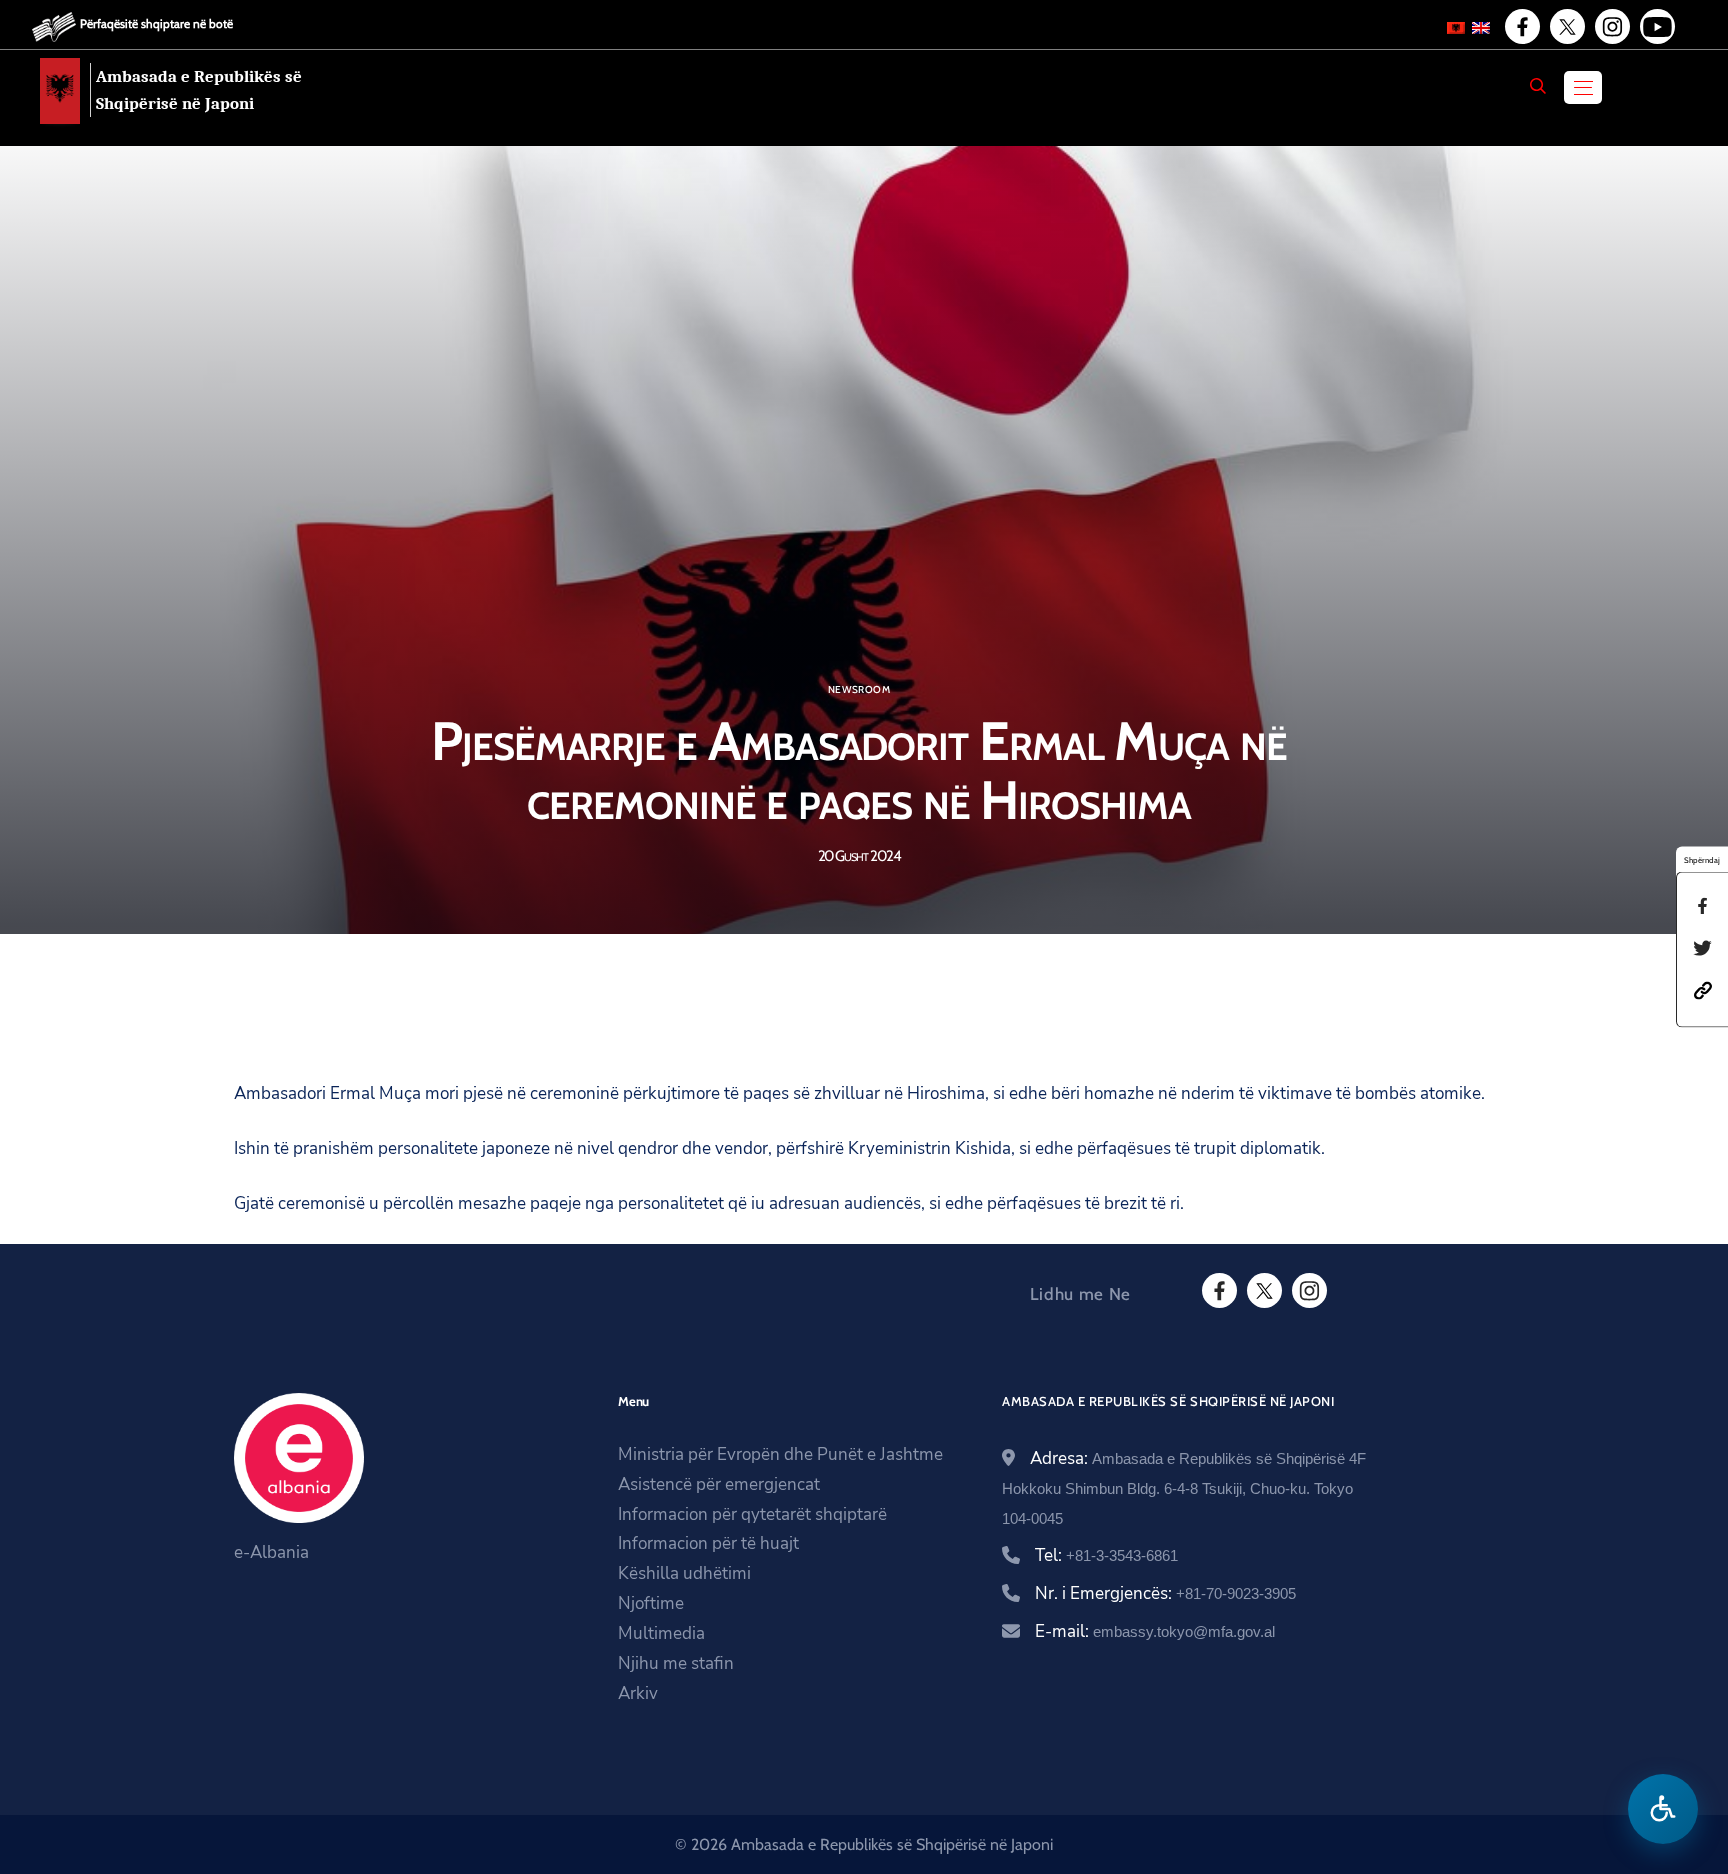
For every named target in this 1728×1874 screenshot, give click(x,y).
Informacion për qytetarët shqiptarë (752, 1514)
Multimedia (661, 1633)
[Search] (1538, 86)
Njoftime (651, 1603)
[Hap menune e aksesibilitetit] (1663, 1809)
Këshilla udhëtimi (684, 1573)
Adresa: (1184, 1487)
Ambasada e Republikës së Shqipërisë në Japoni (199, 90)
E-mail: (1155, 1631)
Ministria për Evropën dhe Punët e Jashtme (780, 1454)
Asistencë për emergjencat (719, 1484)
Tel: (1106, 1555)
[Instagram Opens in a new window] (1611, 27)
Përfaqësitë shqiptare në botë (156, 23)
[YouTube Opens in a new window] (1656, 27)
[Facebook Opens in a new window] (1521, 27)
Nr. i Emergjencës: (1165, 1593)
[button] (1703, 988)
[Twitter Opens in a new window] (1566, 27)
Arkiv (638, 1693)
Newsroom (859, 690)
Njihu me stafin (676, 1663)
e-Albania (271, 1552)
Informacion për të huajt (708, 1543)
